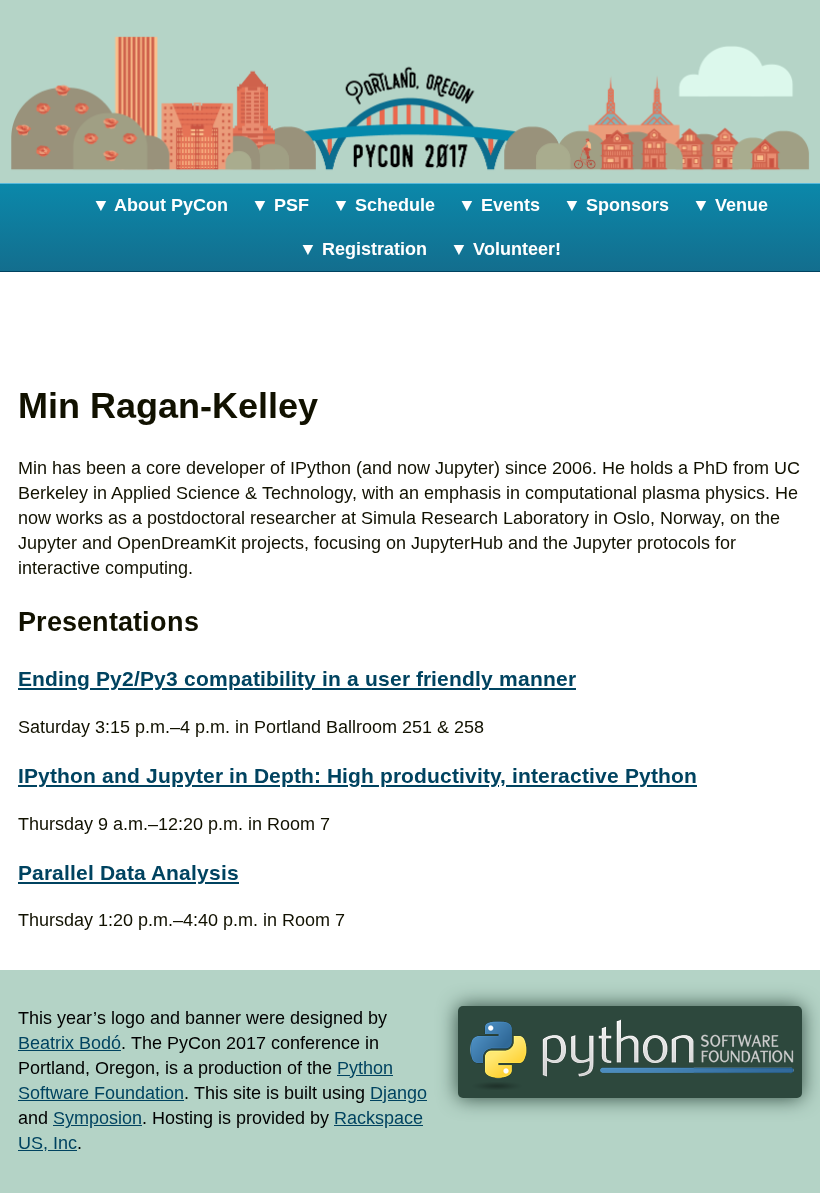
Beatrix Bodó (69, 1043)
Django (398, 1093)
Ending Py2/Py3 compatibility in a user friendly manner (297, 678)
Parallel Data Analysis (128, 872)
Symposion (97, 1118)
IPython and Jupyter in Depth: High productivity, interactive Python (357, 775)
